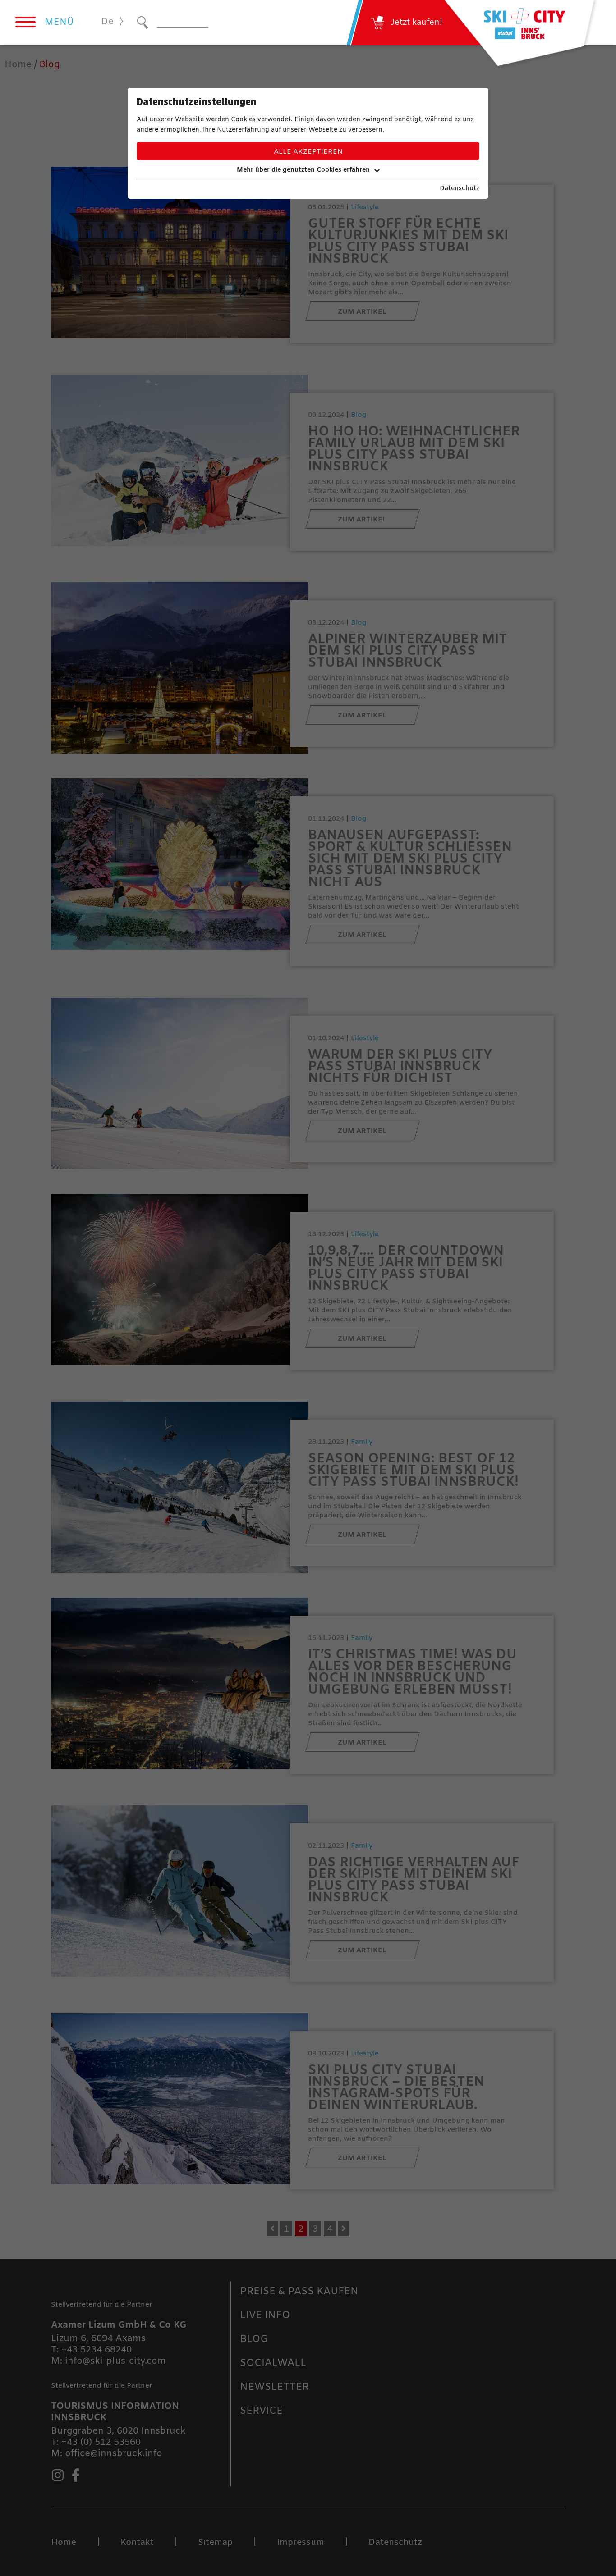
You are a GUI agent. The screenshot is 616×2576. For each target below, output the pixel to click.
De (107, 22)
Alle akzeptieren (308, 152)
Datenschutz (460, 189)
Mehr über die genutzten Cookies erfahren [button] (303, 170)
